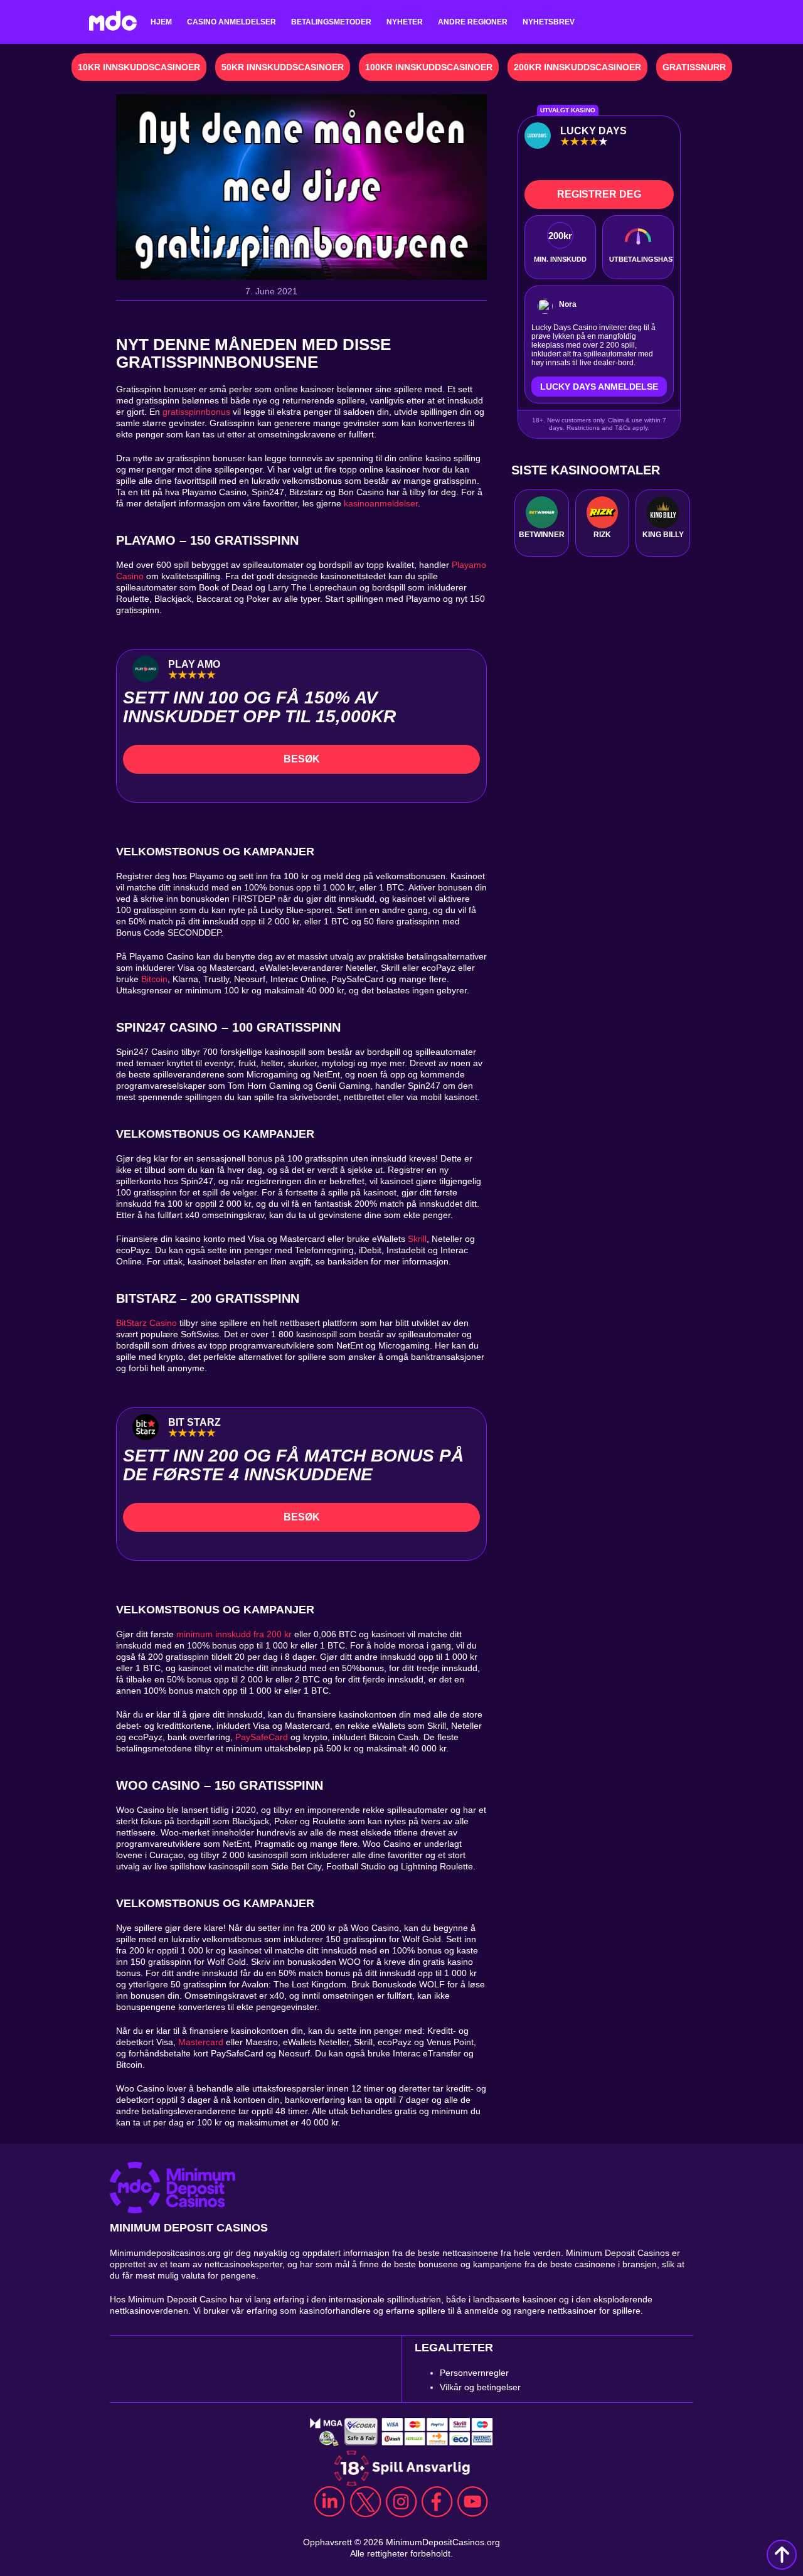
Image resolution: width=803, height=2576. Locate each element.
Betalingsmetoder (331, 22)
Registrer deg (599, 194)
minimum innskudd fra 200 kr (234, 1634)
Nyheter (405, 22)
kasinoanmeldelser (381, 503)
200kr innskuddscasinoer (577, 67)
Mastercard (201, 2042)
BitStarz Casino (146, 1323)
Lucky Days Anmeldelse (599, 387)
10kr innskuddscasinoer (139, 67)
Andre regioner (473, 22)
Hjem (161, 22)
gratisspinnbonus (196, 412)
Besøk (302, 759)
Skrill (417, 1239)
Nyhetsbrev (549, 22)
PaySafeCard (262, 1737)
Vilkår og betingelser (480, 2387)
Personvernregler (474, 2373)
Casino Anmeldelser (231, 22)
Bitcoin (154, 979)
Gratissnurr (694, 67)
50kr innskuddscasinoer (283, 67)
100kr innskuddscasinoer (429, 67)
